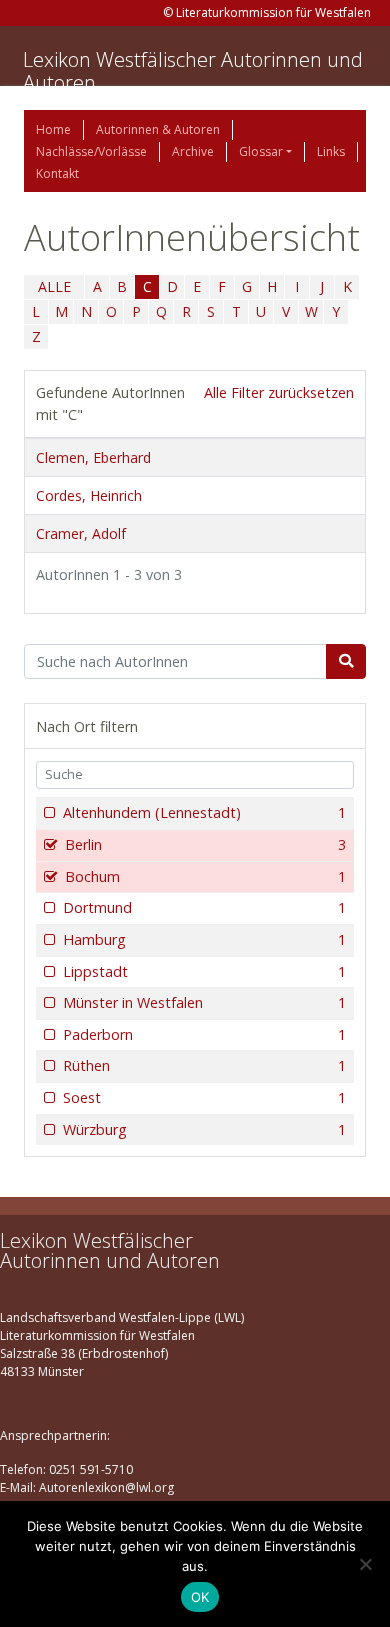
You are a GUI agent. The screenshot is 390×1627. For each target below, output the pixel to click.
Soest (204, 1097)
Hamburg (204, 939)
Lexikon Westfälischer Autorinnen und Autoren (193, 71)
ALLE (54, 286)
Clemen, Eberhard (93, 457)
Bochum (205, 876)
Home (53, 129)
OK (200, 1597)
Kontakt (57, 173)
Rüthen (204, 1065)
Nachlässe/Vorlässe (91, 151)
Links (331, 151)
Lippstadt (204, 971)
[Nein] (365, 1564)
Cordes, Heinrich (89, 495)
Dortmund (204, 907)
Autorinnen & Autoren (158, 129)
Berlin (205, 844)
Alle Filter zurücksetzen (279, 392)
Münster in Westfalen (204, 1002)
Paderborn (204, 1034)
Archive (193, 151)
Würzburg (204, 1129)
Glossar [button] (261, 151)
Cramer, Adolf (81, 533)
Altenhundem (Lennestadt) (204, 812)
